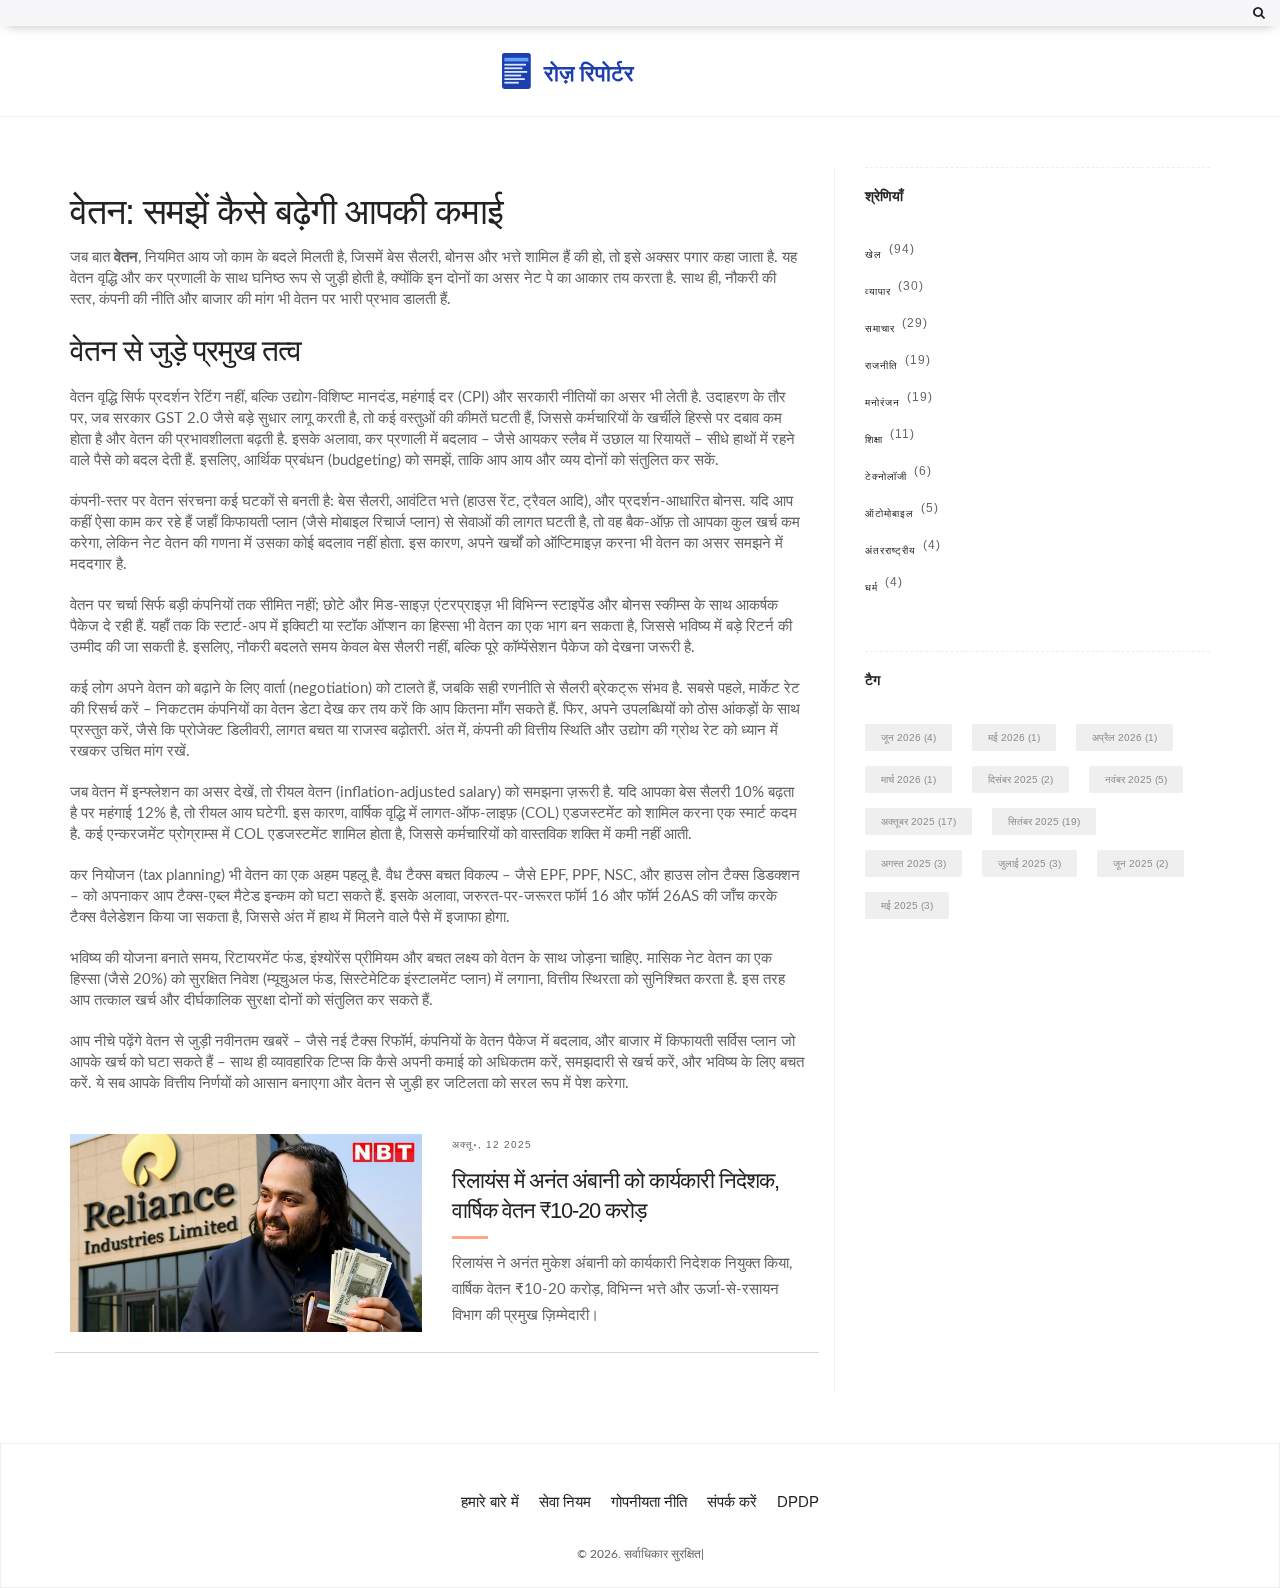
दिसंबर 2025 (1020, 779)
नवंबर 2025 (1136, 779)
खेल (890, 254)
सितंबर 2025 (1044, 821)
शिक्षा (890, 439)
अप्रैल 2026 (1124, 737)
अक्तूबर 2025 (918, 821)
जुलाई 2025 (1029, 863)
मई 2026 (1014, 737)
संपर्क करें (732, 1501)
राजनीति (898, 365)
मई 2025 (907, 905)
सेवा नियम (565, 1501)
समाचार (896, 328)
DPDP (798, 1501)
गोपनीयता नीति (649, 1501)
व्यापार (894, 291)
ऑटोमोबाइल (902, 513)
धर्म (884, 587)
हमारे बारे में (490, 1501)
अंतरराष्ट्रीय (903, 550)
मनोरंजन (899, 402)
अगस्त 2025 (913, 863)
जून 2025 (1140, 863)
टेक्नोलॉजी (898, 476)
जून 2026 (908, 737)
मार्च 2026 (908, 779)
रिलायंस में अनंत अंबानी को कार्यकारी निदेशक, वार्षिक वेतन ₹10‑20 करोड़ (615, 1195)
